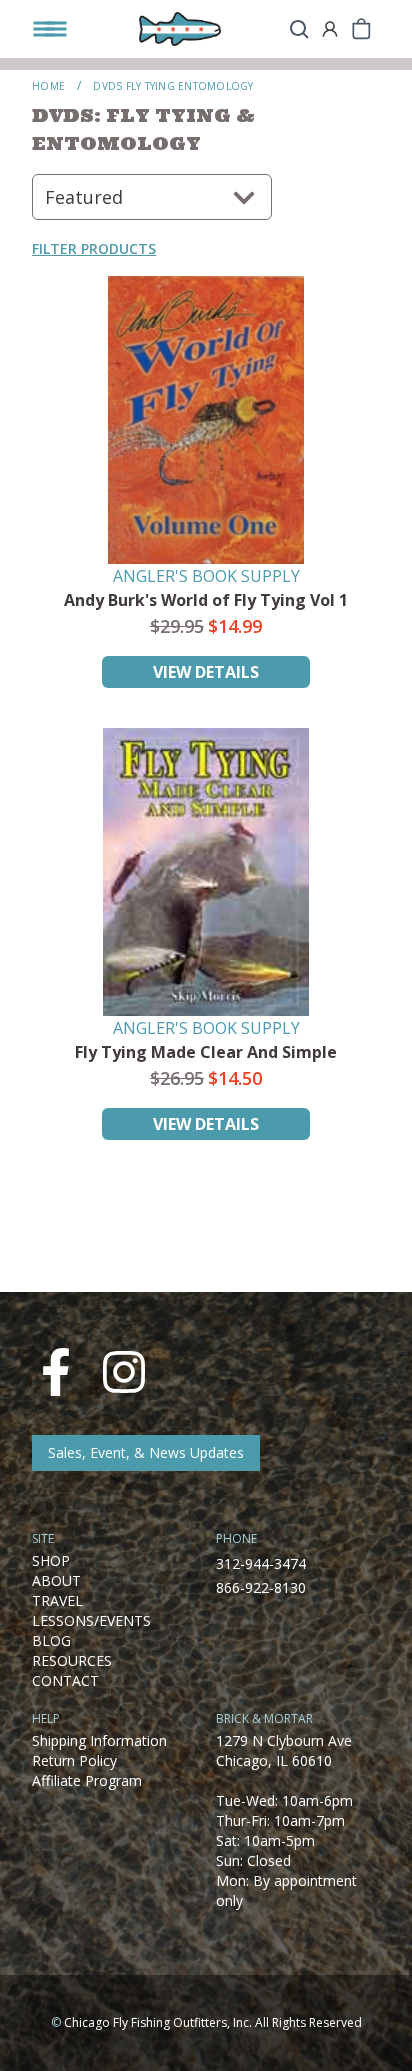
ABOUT (56, 1580)
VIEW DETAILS (206, 672)
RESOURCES (72, 1660)
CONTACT (65, 1680)
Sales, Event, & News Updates (146, 1452)
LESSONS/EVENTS (91, 1620)
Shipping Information (99, 1740)
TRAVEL (57, 1600)
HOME (48, 86)
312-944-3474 (261, 1563)
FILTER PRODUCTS (94, 248)
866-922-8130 (261, 1587)
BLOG (51, 1640)
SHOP (51, 1560)
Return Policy (74, 1760)
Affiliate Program (87, 1780)
